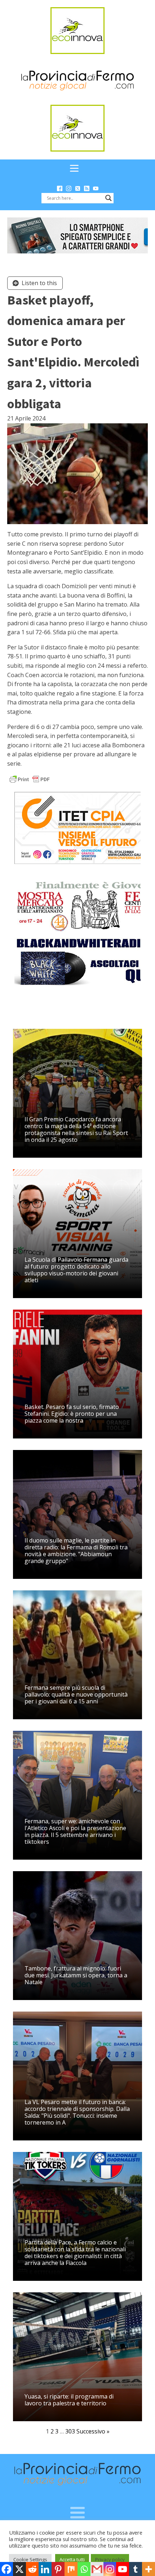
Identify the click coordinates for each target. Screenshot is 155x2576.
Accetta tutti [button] (72, 2559)
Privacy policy (110, 2559)
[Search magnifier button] (108, 198)
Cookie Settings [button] (30, 2559)
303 (70, 2431)
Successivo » (93, 2431)
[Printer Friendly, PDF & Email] (30, 779)
